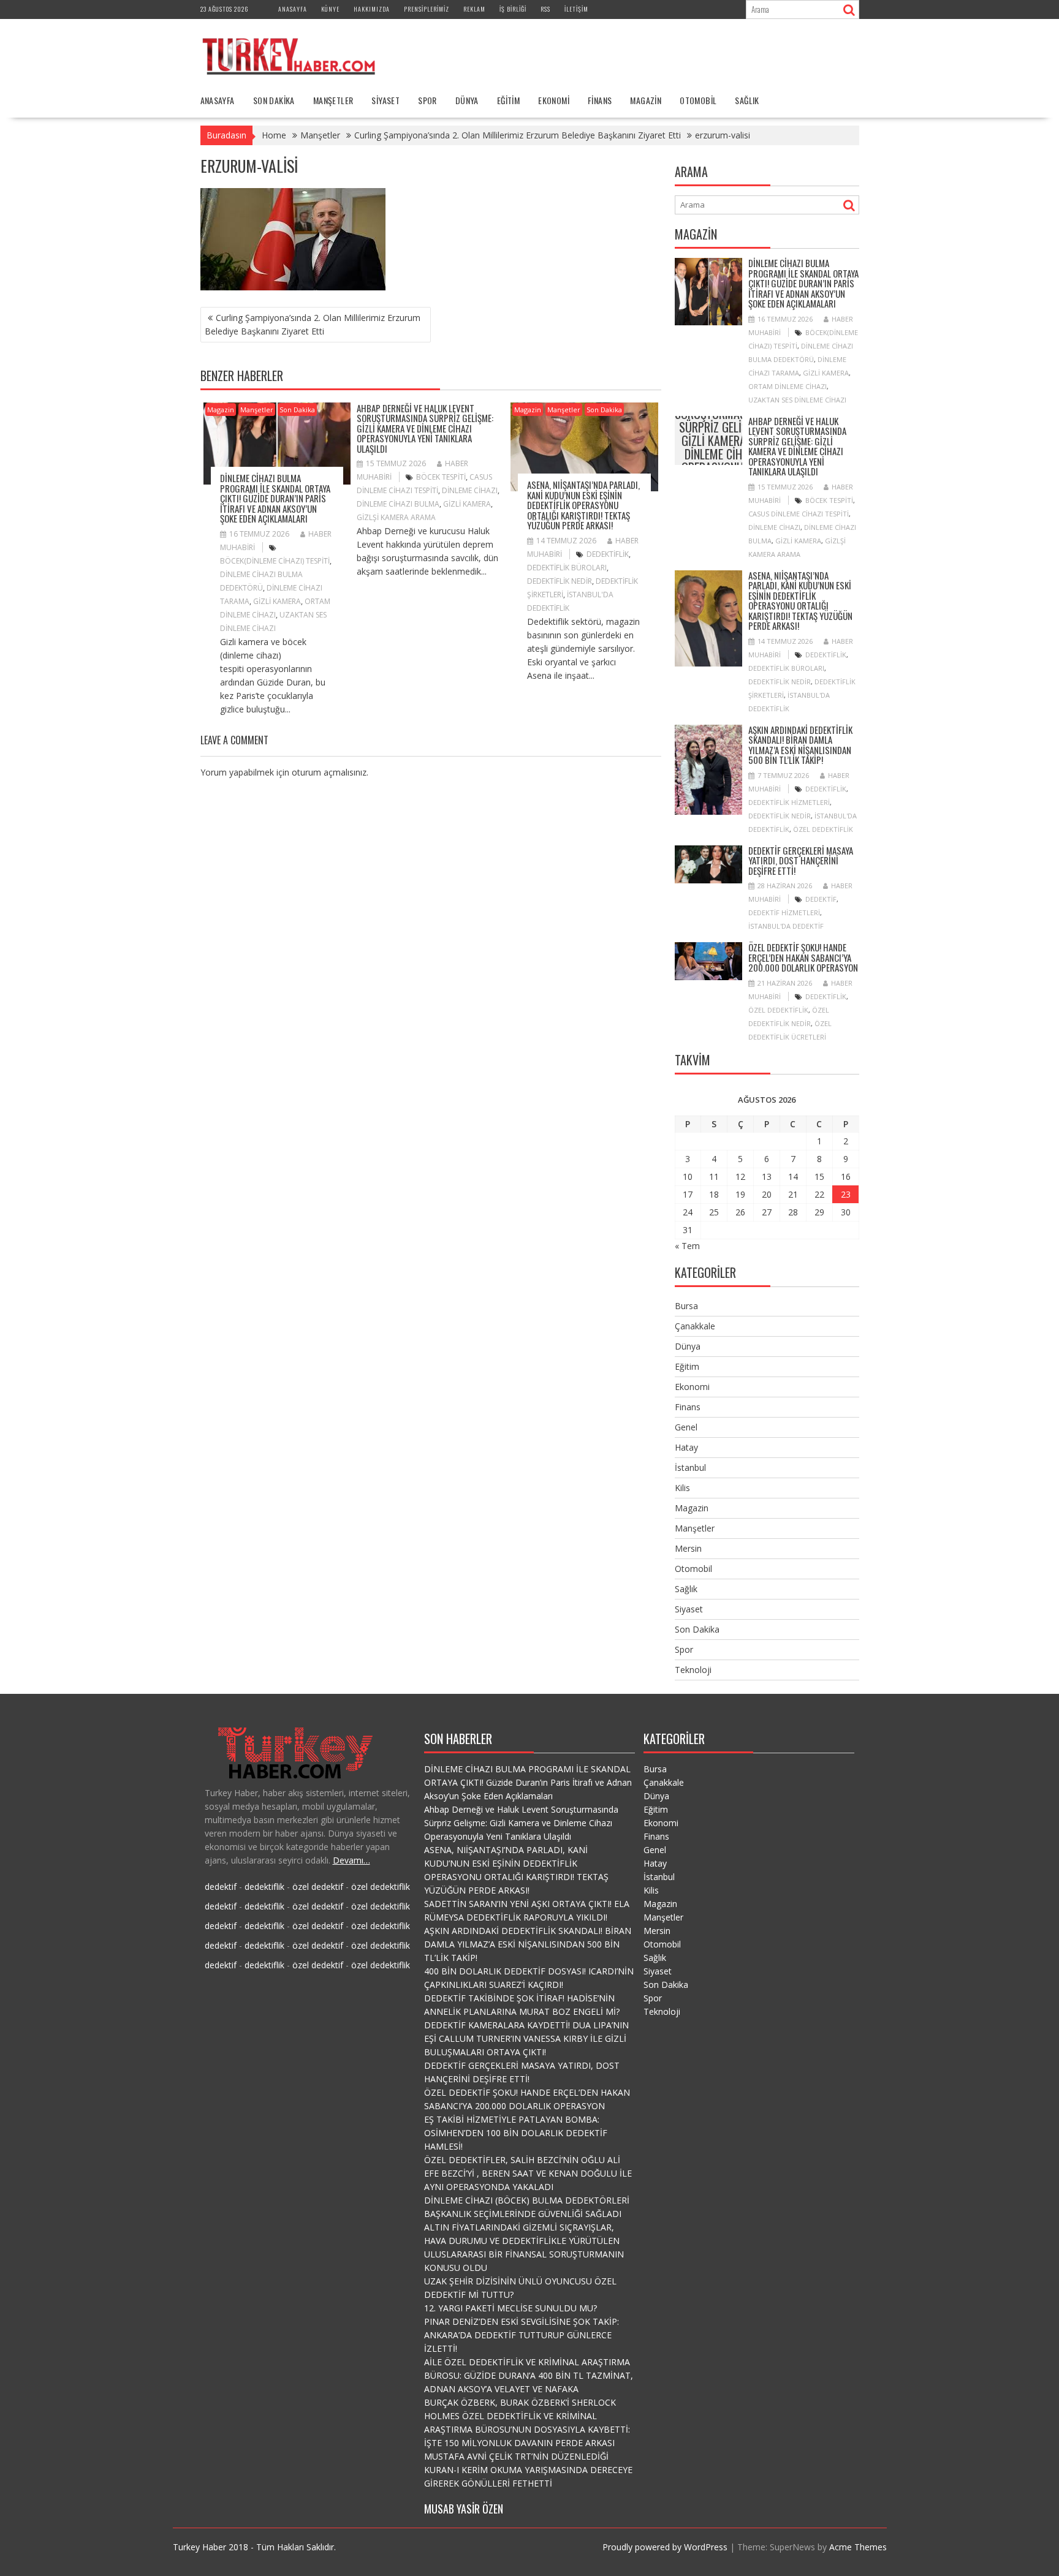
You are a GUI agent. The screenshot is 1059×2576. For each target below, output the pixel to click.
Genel (686, 1427)
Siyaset (385, 100)
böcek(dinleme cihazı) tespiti (275, 561)
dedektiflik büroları (567, 568)
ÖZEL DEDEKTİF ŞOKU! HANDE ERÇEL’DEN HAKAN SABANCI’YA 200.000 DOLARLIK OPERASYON (803, 957)
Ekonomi (554, 100)
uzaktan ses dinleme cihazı (797, 400)
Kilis (682, 1488)
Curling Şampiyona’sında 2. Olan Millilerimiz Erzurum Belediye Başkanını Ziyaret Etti (313, 324)
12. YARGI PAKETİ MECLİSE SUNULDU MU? (511, 2308)
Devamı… (351, 1860)
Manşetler (333, 100)
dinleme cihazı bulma (398, 504)
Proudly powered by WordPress (665, 2547)
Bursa (686, 1306)
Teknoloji (693, 1670)
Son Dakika (274, 100)
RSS (545, 9)
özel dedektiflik (823, 829)
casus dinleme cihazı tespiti (799, 514)
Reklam (474, 9)
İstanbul (690, 1467)
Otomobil (698, 100)
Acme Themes (858, 2547)
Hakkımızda (372, 9)
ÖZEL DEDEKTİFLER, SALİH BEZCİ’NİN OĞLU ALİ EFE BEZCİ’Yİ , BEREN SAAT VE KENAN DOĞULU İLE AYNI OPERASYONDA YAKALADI (528, 2173)
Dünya (467, 100)
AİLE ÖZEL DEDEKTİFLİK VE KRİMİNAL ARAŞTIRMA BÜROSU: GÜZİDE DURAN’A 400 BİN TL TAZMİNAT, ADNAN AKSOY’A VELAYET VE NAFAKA (529, 2375)
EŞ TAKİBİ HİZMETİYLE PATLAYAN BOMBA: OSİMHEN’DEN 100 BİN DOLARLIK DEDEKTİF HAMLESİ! (516, 2133)
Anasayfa (293, 9)
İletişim (576, 9)
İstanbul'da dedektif (786, 926)
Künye (330, 9)
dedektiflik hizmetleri (789, 802)
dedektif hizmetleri (784, 912)
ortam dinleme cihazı (788, 386)
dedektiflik (608, 554)
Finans (600, 100)
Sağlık (747, 100)
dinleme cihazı (470, 490)
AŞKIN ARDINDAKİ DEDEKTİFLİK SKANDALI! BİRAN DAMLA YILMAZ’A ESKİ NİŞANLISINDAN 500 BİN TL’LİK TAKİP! (800, 745)
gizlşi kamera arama (396, 517)
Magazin (646, 100)
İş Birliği (513, 9)
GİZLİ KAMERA (277, 601)
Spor (427, 100)
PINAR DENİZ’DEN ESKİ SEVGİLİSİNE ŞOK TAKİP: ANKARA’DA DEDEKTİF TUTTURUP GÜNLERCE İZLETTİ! (522, 2335)
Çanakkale (695, 1326)
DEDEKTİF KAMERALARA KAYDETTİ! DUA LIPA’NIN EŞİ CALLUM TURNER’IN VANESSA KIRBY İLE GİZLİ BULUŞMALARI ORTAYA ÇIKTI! (526, 2038)
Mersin (688, 1548)
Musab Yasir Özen (464, 2509)
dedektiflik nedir (560, 581)
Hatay (686, 1447)
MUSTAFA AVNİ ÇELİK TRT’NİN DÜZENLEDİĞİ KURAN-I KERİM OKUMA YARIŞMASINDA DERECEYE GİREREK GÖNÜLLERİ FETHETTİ (528, 2470)
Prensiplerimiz (427, 9)
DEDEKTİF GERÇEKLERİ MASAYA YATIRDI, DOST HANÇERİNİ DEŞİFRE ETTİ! (801, 860)
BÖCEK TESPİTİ (441, 477)
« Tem (687, 1246)
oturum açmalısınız (329, 772)
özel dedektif (318, 1887)
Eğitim (508, 100)
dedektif (821, 899)
